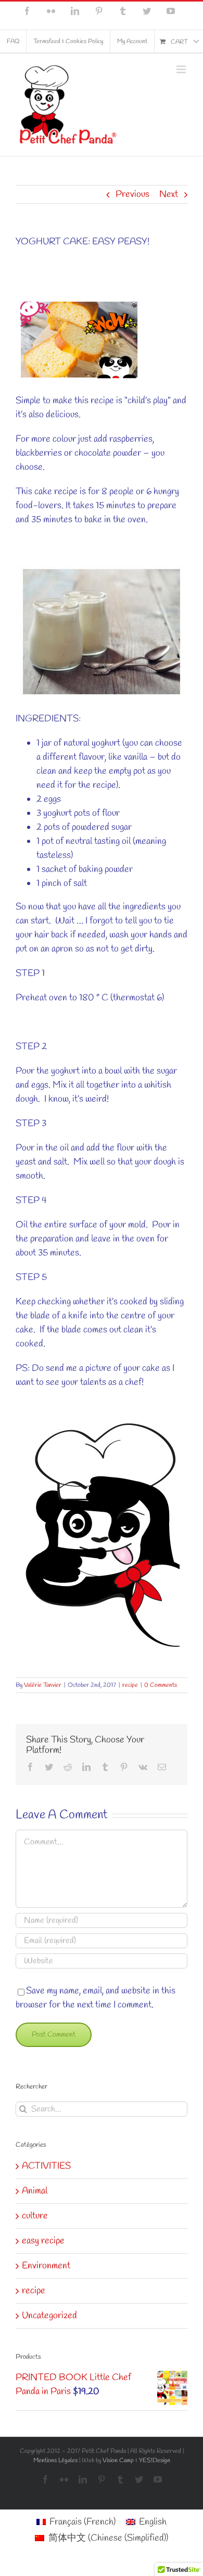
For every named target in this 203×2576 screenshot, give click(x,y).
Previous (132, 194)
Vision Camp (118, 2461)
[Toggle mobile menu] (182, 69)
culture (35, 2216)
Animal (35, 2191)
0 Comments (161, 1685)
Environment (46, 2266)
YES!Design (155, 2461)
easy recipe (43, 2241)
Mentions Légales (55, 2461)
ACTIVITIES (46, 2166)
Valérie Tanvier (43, 1685)
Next (169, 194)
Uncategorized (49, 2316)
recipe (130, 1685)
